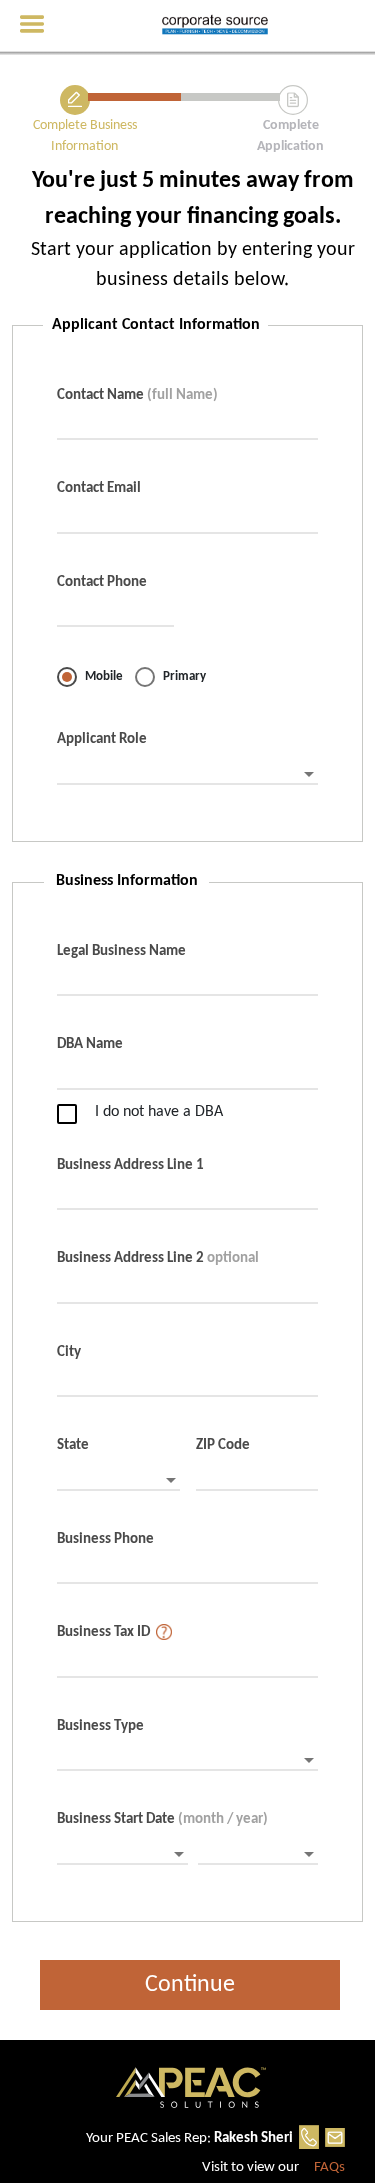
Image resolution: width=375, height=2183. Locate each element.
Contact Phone (102, 582)
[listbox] (187, 775)
